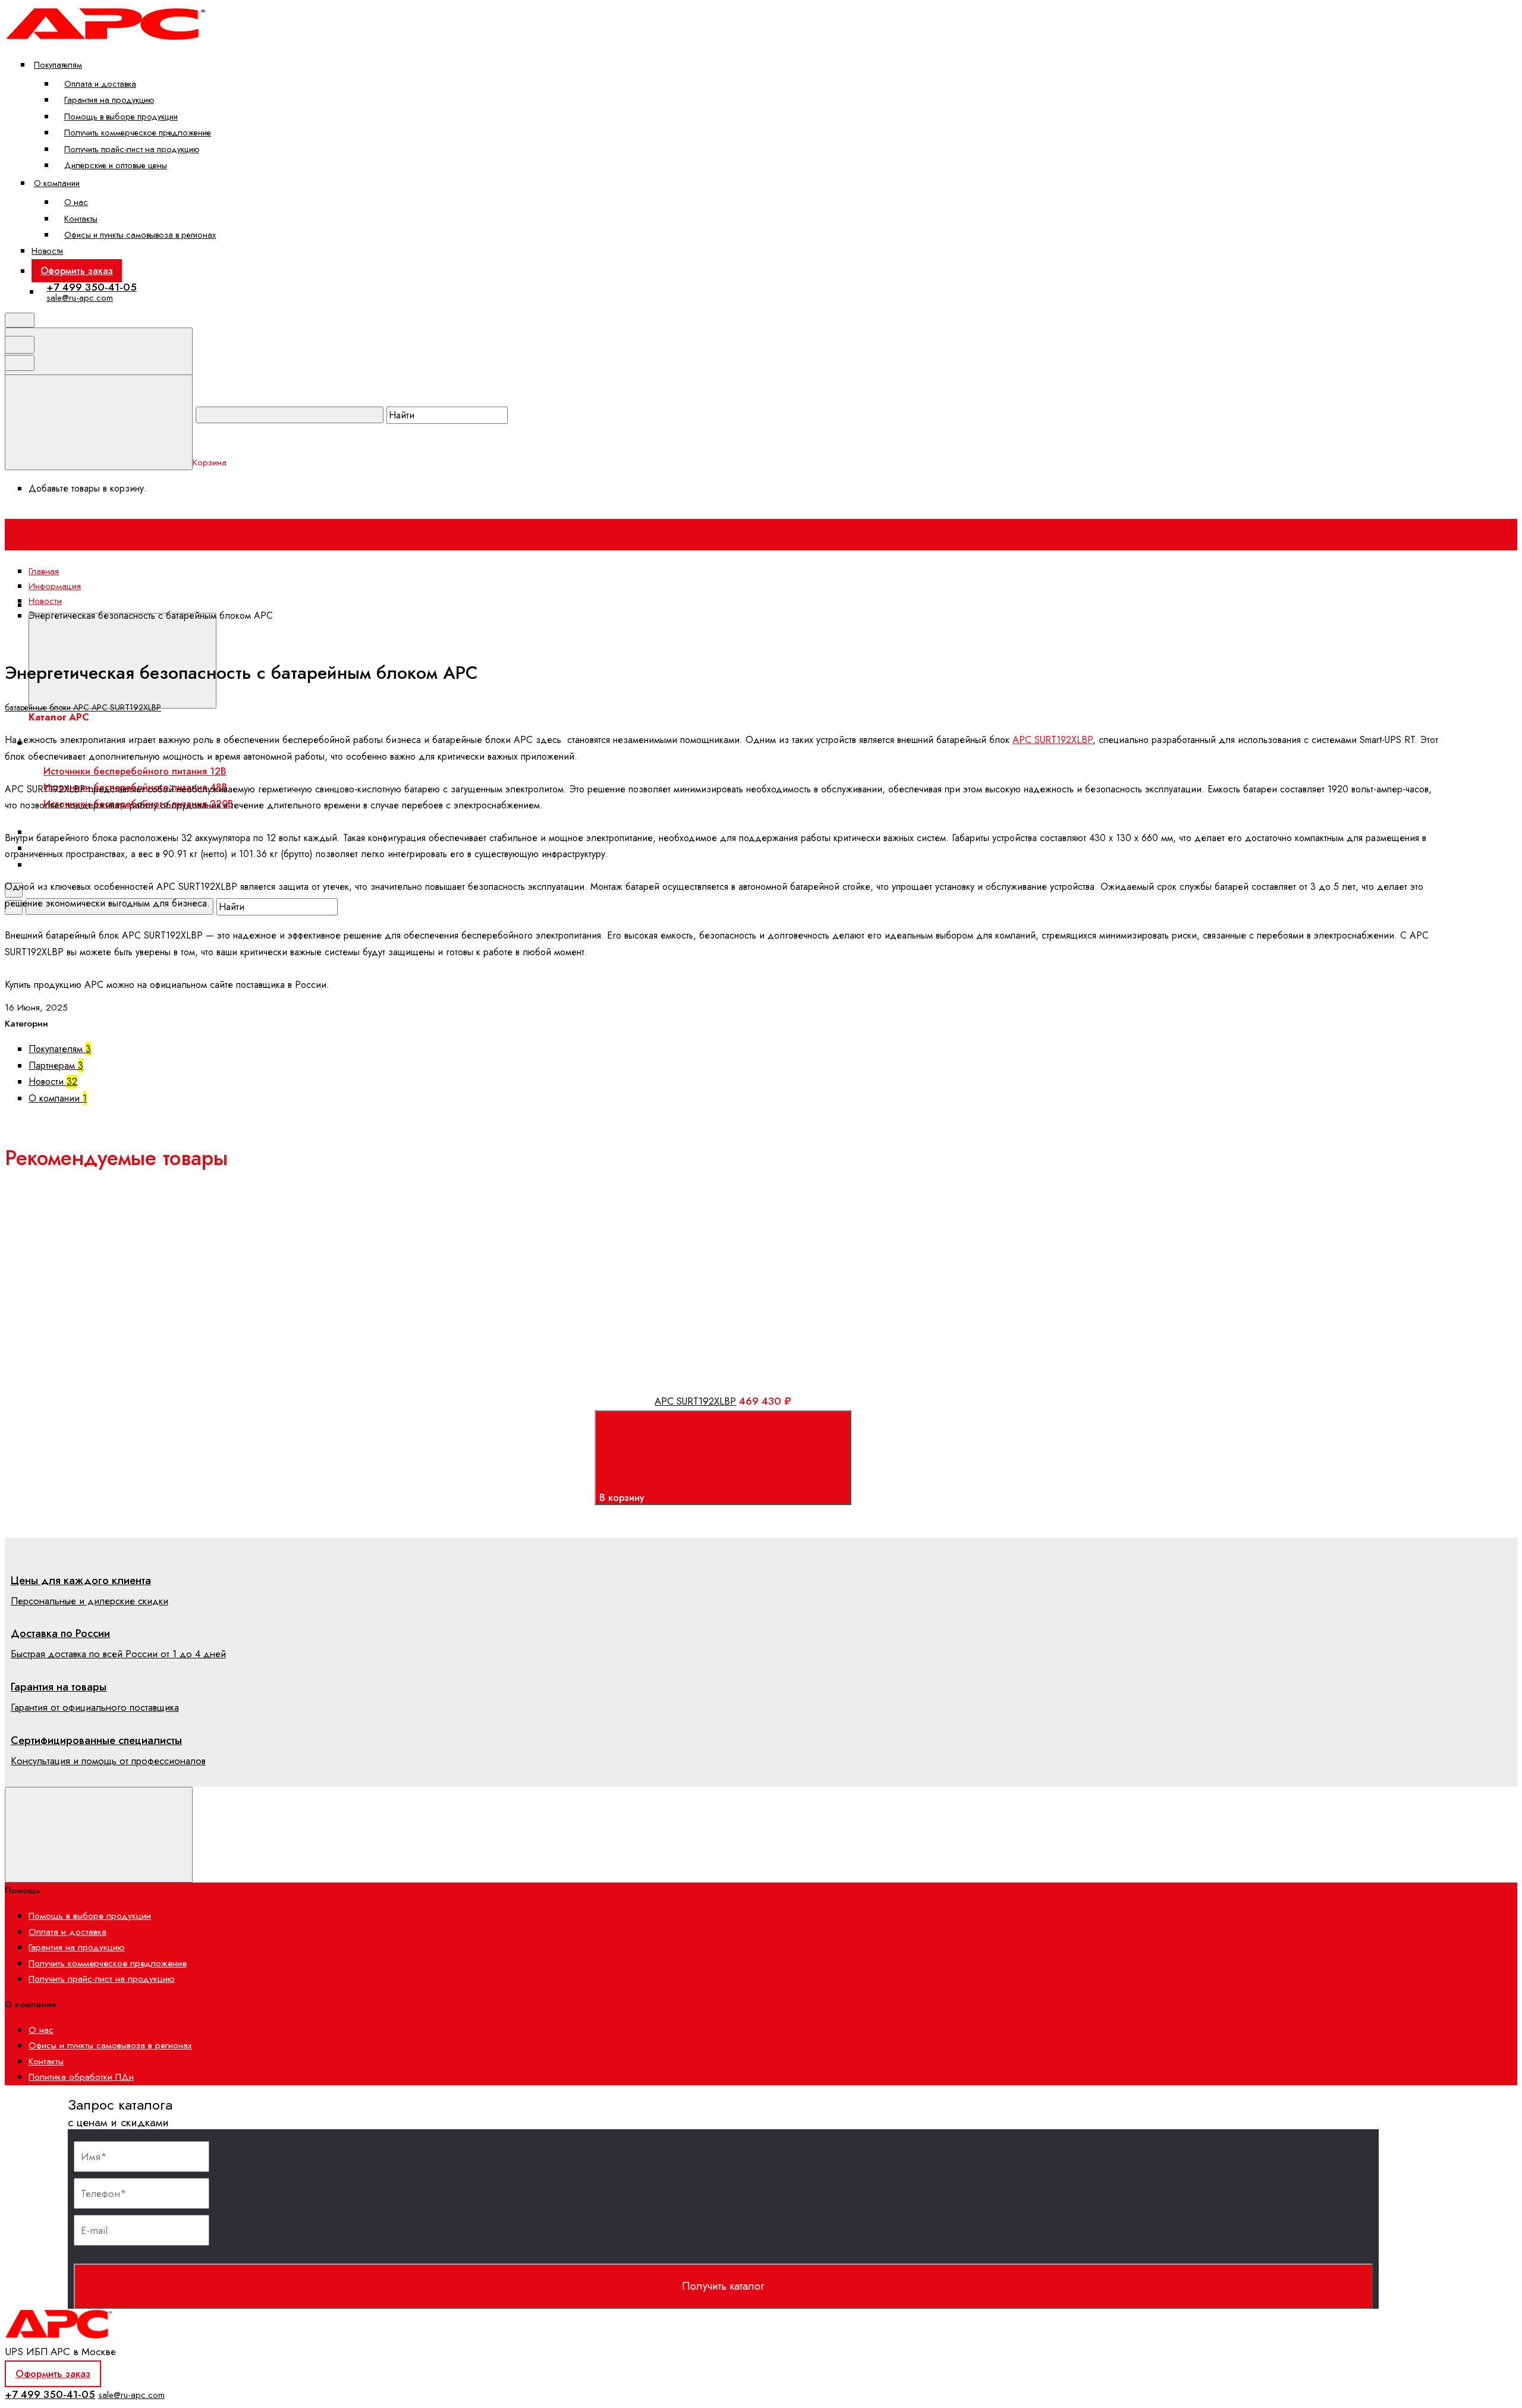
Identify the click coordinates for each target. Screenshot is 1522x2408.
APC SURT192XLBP (126, 707)
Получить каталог (723, 2286)
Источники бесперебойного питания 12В (135, 771)
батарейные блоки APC (48, 707)
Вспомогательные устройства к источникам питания (156, 865)
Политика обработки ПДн (81, 2077)
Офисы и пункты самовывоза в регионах (140, 234)
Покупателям (58, 64)
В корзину (623, 1498)
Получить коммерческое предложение (138, 132)
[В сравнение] (112, 1261)
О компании (57, 183)
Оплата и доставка (100, 84)
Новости (47, 251)
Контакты (81, 218)
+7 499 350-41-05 (92, 287)
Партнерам (56, 1065)
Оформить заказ (77, 271)
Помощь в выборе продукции (121, 116)
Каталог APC (248, 605)
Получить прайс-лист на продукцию (132, 149)
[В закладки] (302, 1261)
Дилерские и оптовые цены (116, 165)
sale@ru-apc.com (80, 298)
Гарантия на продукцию (109, 100)
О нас (76, 202)
